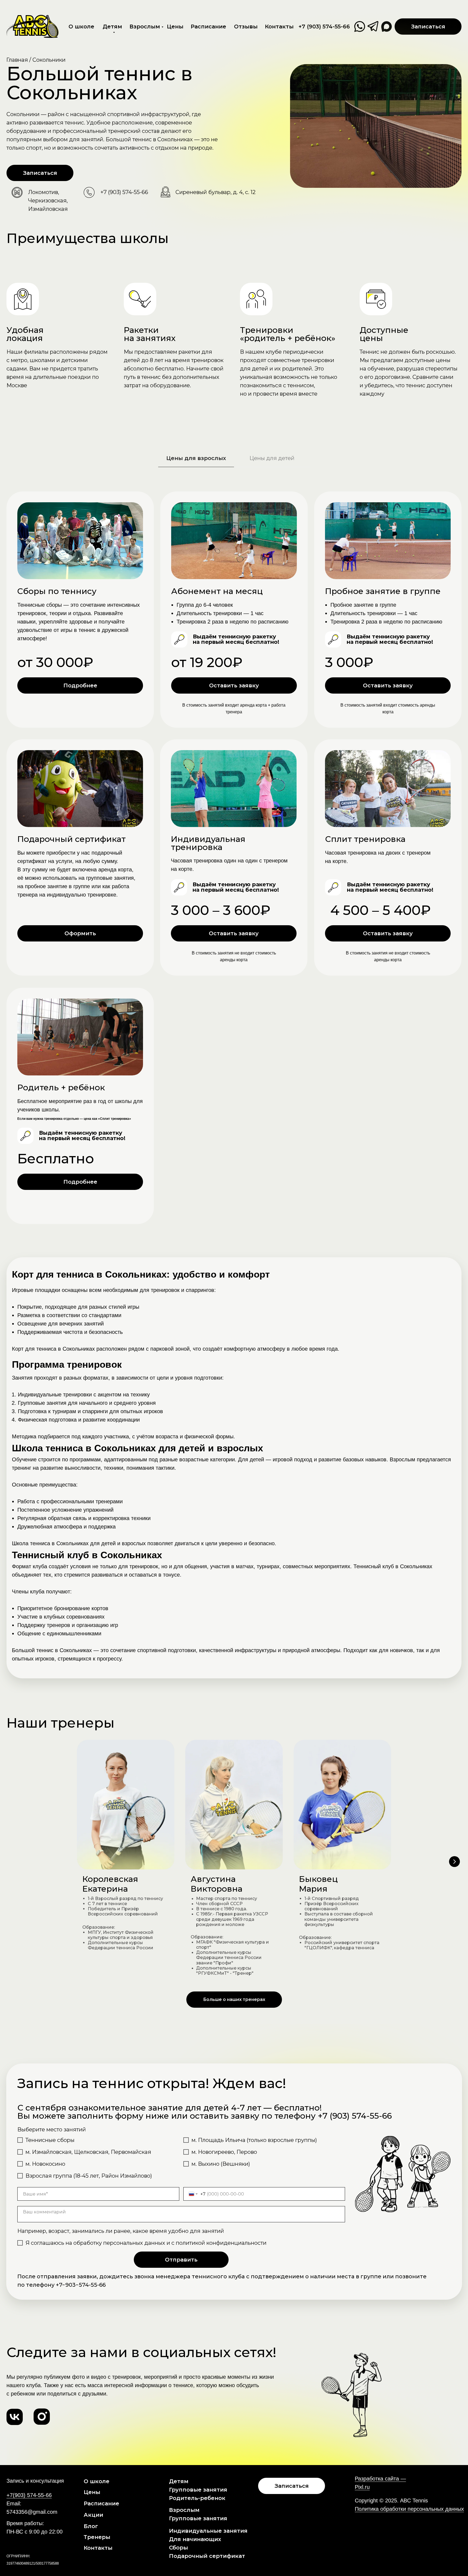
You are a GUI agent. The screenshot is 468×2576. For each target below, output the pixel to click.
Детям (112, 27)
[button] (428, 27)
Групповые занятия (198, 2490)
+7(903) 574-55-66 (29, 2495)
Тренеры (97, 2537)
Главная (17, 60)
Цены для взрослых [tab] (196, 458)
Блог (91, 2526)
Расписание (208, 27)
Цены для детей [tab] (272, 458)
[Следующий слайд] (454, 1862)
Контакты (279, 27)
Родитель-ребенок (197, 2498)
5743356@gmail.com (32, 2512)
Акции (93, 2515)
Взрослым (145, 27)
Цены (175, 27)
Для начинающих (195, 2539)
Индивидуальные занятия (208, 2531)
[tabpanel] (234, 868)
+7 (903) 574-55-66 (324, 27)
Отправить (181, 2260)
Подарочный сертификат (207, 2556)
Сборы (178, 2548)
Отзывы (246, 27)
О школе (81, 27)
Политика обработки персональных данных (409, 2509)
